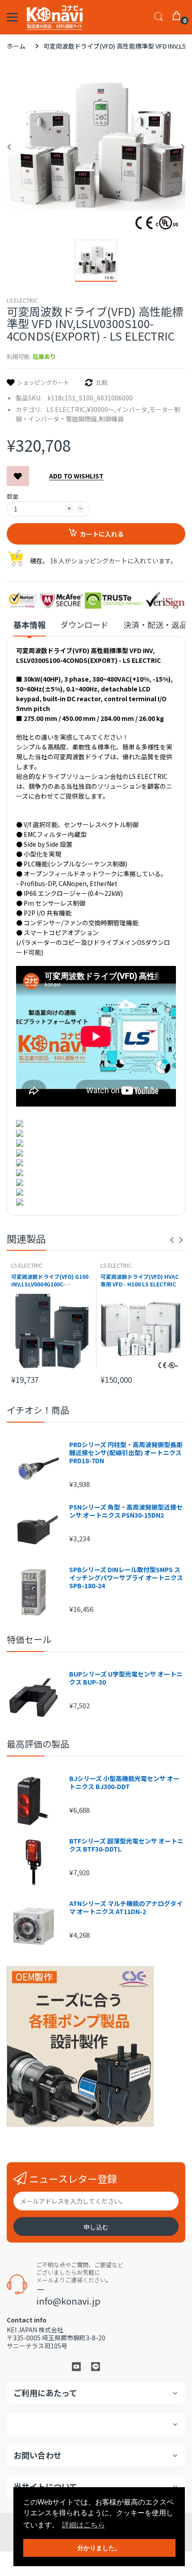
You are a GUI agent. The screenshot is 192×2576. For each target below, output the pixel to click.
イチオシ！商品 (38, 1410)
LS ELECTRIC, (67, 409)
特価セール (29, 1639)
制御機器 (111, 419)
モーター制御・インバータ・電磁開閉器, (98, 414)
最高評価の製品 (38, 1744)
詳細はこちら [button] (83, 2525)
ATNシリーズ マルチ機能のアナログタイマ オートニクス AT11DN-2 (126, 1907)
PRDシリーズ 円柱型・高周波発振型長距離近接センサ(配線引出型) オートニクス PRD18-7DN (126, 1453)
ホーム (16, 46)
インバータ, (133, 409)
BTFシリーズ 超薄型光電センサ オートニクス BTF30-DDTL (126, 1845)
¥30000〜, (102, 409)
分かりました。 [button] (99, 2548)
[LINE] (96, 2366)
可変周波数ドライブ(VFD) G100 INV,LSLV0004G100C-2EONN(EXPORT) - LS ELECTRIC (50, 1281)
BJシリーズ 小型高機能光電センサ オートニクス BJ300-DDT (124, 1782)
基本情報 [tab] (29, 625)
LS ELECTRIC (22, 300)
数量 (13, 496)
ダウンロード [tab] (84, 625)
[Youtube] (76, 2366)
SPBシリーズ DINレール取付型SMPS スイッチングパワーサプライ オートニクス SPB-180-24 (126, 1578)
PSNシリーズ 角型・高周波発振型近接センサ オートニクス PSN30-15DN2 (126, 1511)
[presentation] (172, 1240)
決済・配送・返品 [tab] (155, 625)
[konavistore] (55, 17)
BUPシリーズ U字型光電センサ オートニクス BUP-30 (126, 1678)
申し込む (96, 2227)
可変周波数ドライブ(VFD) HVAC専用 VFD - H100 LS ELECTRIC (140, 1280)
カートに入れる (102, 534)
